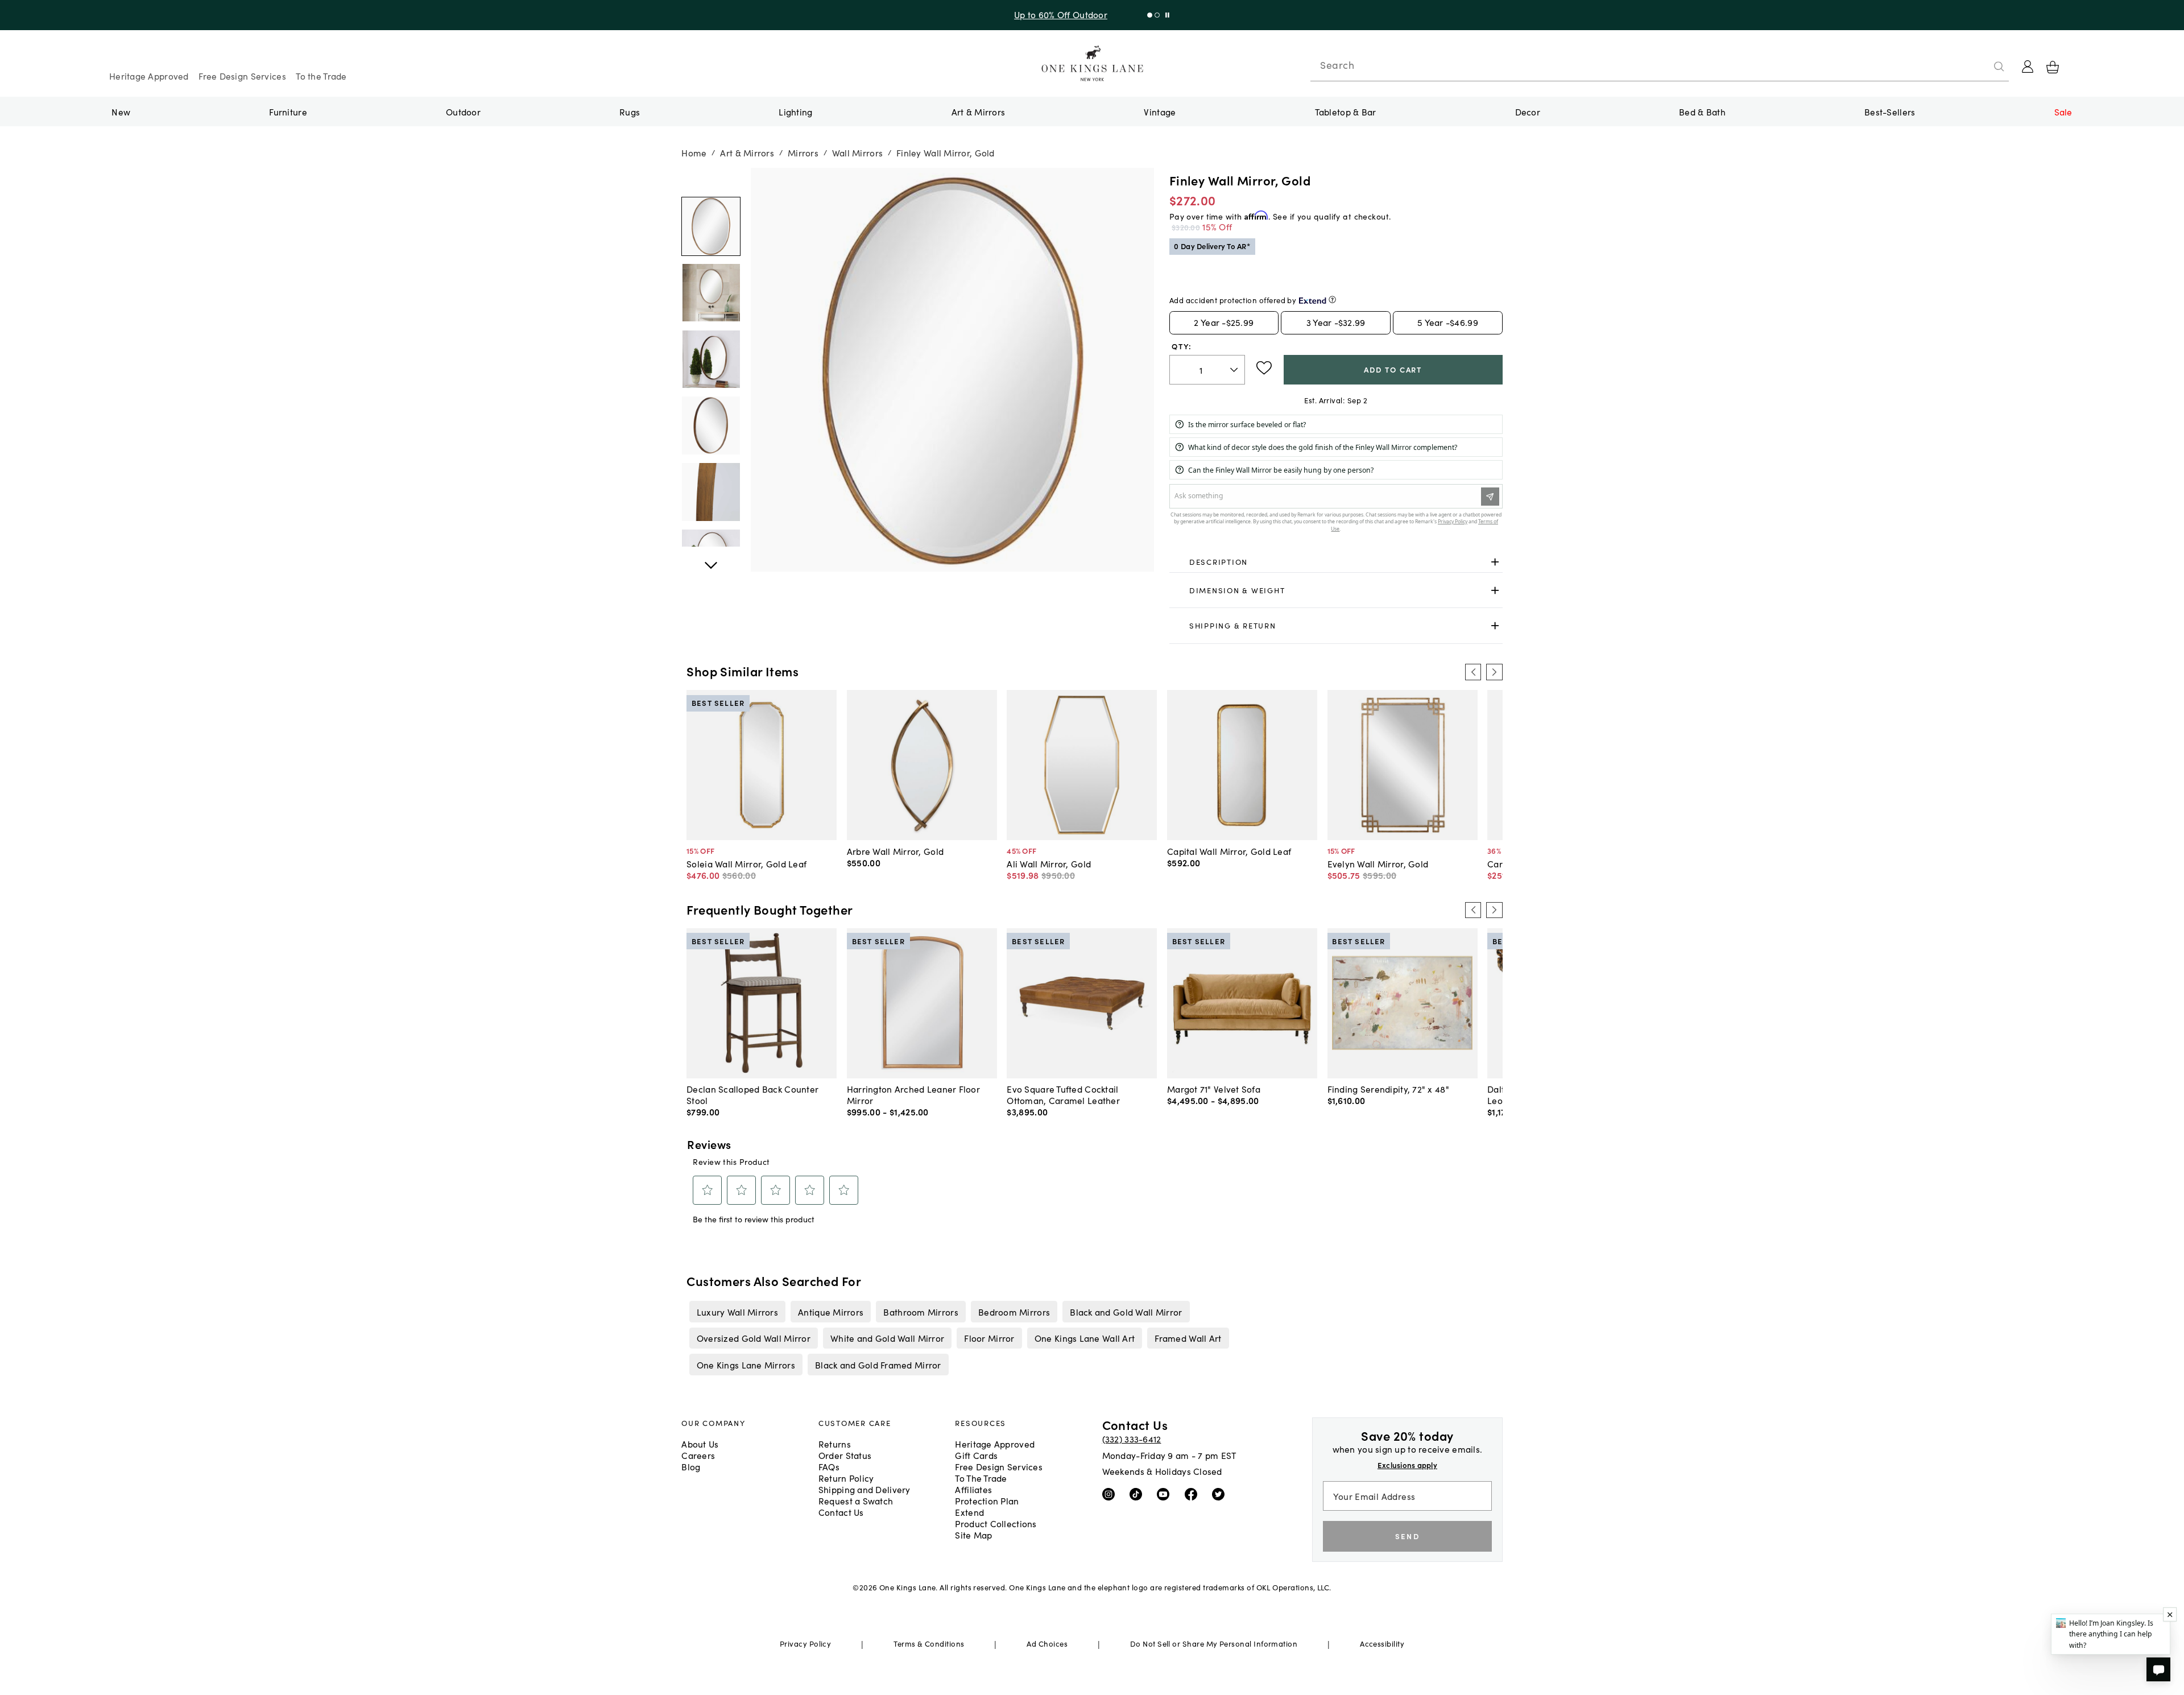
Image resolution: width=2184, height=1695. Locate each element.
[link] (1336, 563)
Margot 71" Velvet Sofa (1214, 1089)
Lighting (795, 111)
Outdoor (463, 111)
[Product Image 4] (711, 492)
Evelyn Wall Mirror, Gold (1378, 863)
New (121, 111)
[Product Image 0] (711, 226)
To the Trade (321, 76)
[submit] (1999, 67)
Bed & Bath (1702, 111)
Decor (1528, 111)
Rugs (630, 111)
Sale (2063, 111)
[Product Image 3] (711, 425)
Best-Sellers (1890, 111)
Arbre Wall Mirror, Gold (895, 851)
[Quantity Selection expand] (1235, 370)
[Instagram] (1111, 1494)
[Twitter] (1221, 1494)
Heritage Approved (149, 76)
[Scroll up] (711, 559)
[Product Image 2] (711, 359)
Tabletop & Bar (1346, 111)
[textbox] (1207, 370)
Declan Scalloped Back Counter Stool (752, 1094)
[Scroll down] (711, 180)
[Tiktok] (1138, 1494)
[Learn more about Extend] (1332, 299)
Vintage (1160, 111)
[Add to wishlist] (1264, 368)
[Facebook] (1194, 1494)
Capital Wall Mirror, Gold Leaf (1229, 851)
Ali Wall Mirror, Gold (1049, 863)
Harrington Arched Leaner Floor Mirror (913, 1094)
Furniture (288, 111)
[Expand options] (1495, 562)
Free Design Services (242, 76)
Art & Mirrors (979, 111)
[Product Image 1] (711, 293)
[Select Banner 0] (1150, 15)
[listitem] (737, 1312)
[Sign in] (2028, 67)
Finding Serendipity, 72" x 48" (1388, 1089)
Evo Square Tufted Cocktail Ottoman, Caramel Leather (1063, 1094)
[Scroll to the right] (1494, 672)
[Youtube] (1166, 1494)
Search (1337, 65)
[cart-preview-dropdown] (2053, 67)
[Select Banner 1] (1157, 15)
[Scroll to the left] (1473, 672)
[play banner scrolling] (1167, 15)
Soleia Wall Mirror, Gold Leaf (746, 863)
